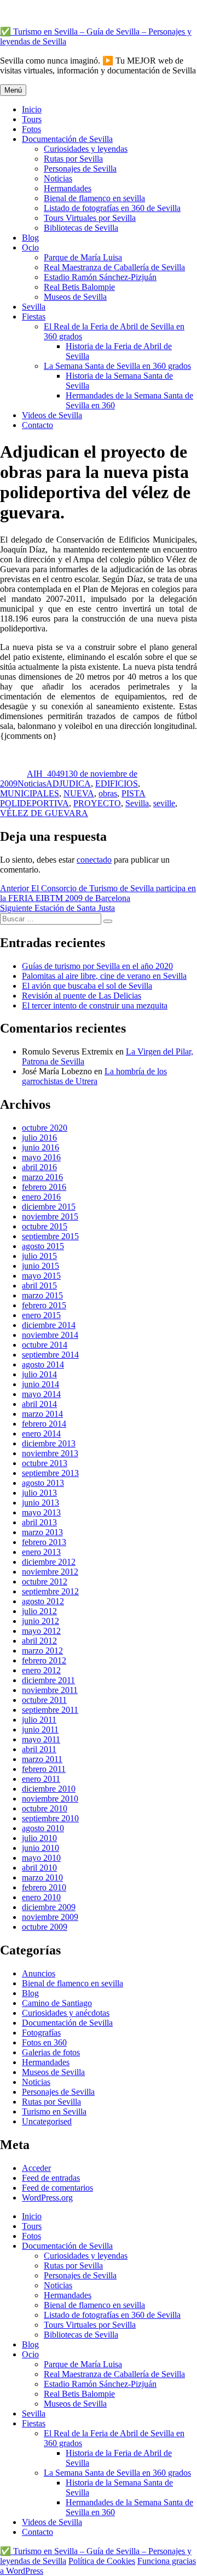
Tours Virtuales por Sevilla (90, 218)
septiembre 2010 (50, 1818)
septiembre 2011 (50, 1710)
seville (164, 803)
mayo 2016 (41, 1157)
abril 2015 (39, 1286)
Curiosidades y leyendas (86, 149)
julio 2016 (39, 1138)
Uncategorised (47, 2121)
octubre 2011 (44, 1700)
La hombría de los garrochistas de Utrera (94, 1076)
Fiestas (34, 317)
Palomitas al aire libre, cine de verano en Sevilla (104, 976)
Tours (32, 119)
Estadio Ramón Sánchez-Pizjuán (100, 277)
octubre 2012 (45, 1581)
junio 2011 (40, 1729)
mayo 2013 (41, 1512)
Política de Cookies (102, 2561)
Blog (30, 238)
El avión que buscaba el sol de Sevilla (87, 986)
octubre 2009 (45, 1927)
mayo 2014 (41, 1394)
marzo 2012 (42, 1651)
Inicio (32, 109)
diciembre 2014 (49, 1325)
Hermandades (68, 188)
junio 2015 (40, 1266)
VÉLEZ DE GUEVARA (44, 813)
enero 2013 (41, 1552)
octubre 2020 (45, 1128)
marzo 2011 (42, 1759)
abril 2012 (39, 1641)
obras (108, 793)
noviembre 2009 (50, 1917)
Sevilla (34, 307)
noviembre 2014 (50, 1335)
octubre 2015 (45, 1226)
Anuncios (39, 1973)
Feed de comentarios (57, 2188)
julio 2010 (39, 1838)
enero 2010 (41, 1897)
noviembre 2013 (50, 1453)
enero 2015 (41, 1315)
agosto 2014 (43, 1364)
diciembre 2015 (49, 1207)
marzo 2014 (42, 1414)
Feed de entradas (51, 2178)
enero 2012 (41, 1670)
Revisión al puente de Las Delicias (82, 996)
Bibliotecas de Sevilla (81, 228)
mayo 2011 (41, 1739)
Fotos (31, 129)
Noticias (58, 178)
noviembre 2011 (50, 1690)
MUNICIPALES (30, 793)
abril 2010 (39, 1868)
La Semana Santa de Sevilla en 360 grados (117, 366)
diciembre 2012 (49, 1562)
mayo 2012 (41, 1631)
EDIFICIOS (117, 783)
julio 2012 (39, 1611)
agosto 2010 (43, 1828)
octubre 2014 (45, 1345)
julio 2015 (39, 1256)
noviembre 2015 (50, 1216)
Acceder (36, 2168)
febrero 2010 (44, 1887)
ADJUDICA (68, 783)
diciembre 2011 (48, 1680)
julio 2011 (39, 1720)
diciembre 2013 (49, 1443)
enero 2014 (41, 1434)
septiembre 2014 (50, 1355)
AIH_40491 (48, 774)
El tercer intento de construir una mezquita (95, 1005)
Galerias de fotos (51, 2052)
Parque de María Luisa (83, 257)
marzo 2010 (42, 1877)
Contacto (37, 425)
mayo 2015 (41, 1276)
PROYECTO (97, 803)
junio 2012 (40, 1621)
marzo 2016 (42, 1177)
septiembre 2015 (50, 1236)
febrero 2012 (44, 1660)
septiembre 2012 (50, 1591)
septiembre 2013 (50, 1473)
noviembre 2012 (50, 1572)
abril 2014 (39, 1404)
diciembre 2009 (49, 1907)
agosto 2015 (43, 1246)
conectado (94, 860)
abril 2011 (39, 1749)
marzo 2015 (42, 1295)
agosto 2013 (43, 1483)
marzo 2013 (42, 1532)
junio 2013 (40, 1503)
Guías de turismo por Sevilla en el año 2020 (97, 966)
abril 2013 (39, 1522)
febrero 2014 (44, 1424)
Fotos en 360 (44, 2042)
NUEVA (79, 793)
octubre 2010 (45, 1808)
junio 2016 (40, 1147)
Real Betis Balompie (79, 287)
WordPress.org (47, 2198)
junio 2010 (40, 1848)
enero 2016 (41, 1197)
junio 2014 (40, 1384)
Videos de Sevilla (52, 415)
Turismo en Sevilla (54, 2111)
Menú (13, 90)
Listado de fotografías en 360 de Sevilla (112, 208)
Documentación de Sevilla (67, 139)
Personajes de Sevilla (80, 169)
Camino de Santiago (57, 2003)
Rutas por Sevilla (73, 159)
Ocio (30, 247)
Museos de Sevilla (75, 297)
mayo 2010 (41, 1858)
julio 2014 (39, 1374)
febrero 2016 (44, 1187)
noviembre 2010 (50, 1799)
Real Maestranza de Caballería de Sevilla (114, 267)
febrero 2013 (44, 1542)
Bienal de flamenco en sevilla (94, 198)
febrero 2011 (44, 1769)
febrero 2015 (44, 1305)
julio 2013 (39, 1493)
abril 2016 (39, 1167)
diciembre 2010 (49, 1789)
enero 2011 (41, 1779)
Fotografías (41, 2033)
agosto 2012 (43, 1601)
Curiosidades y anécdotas (66, 2013)
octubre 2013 (45, 1463)
